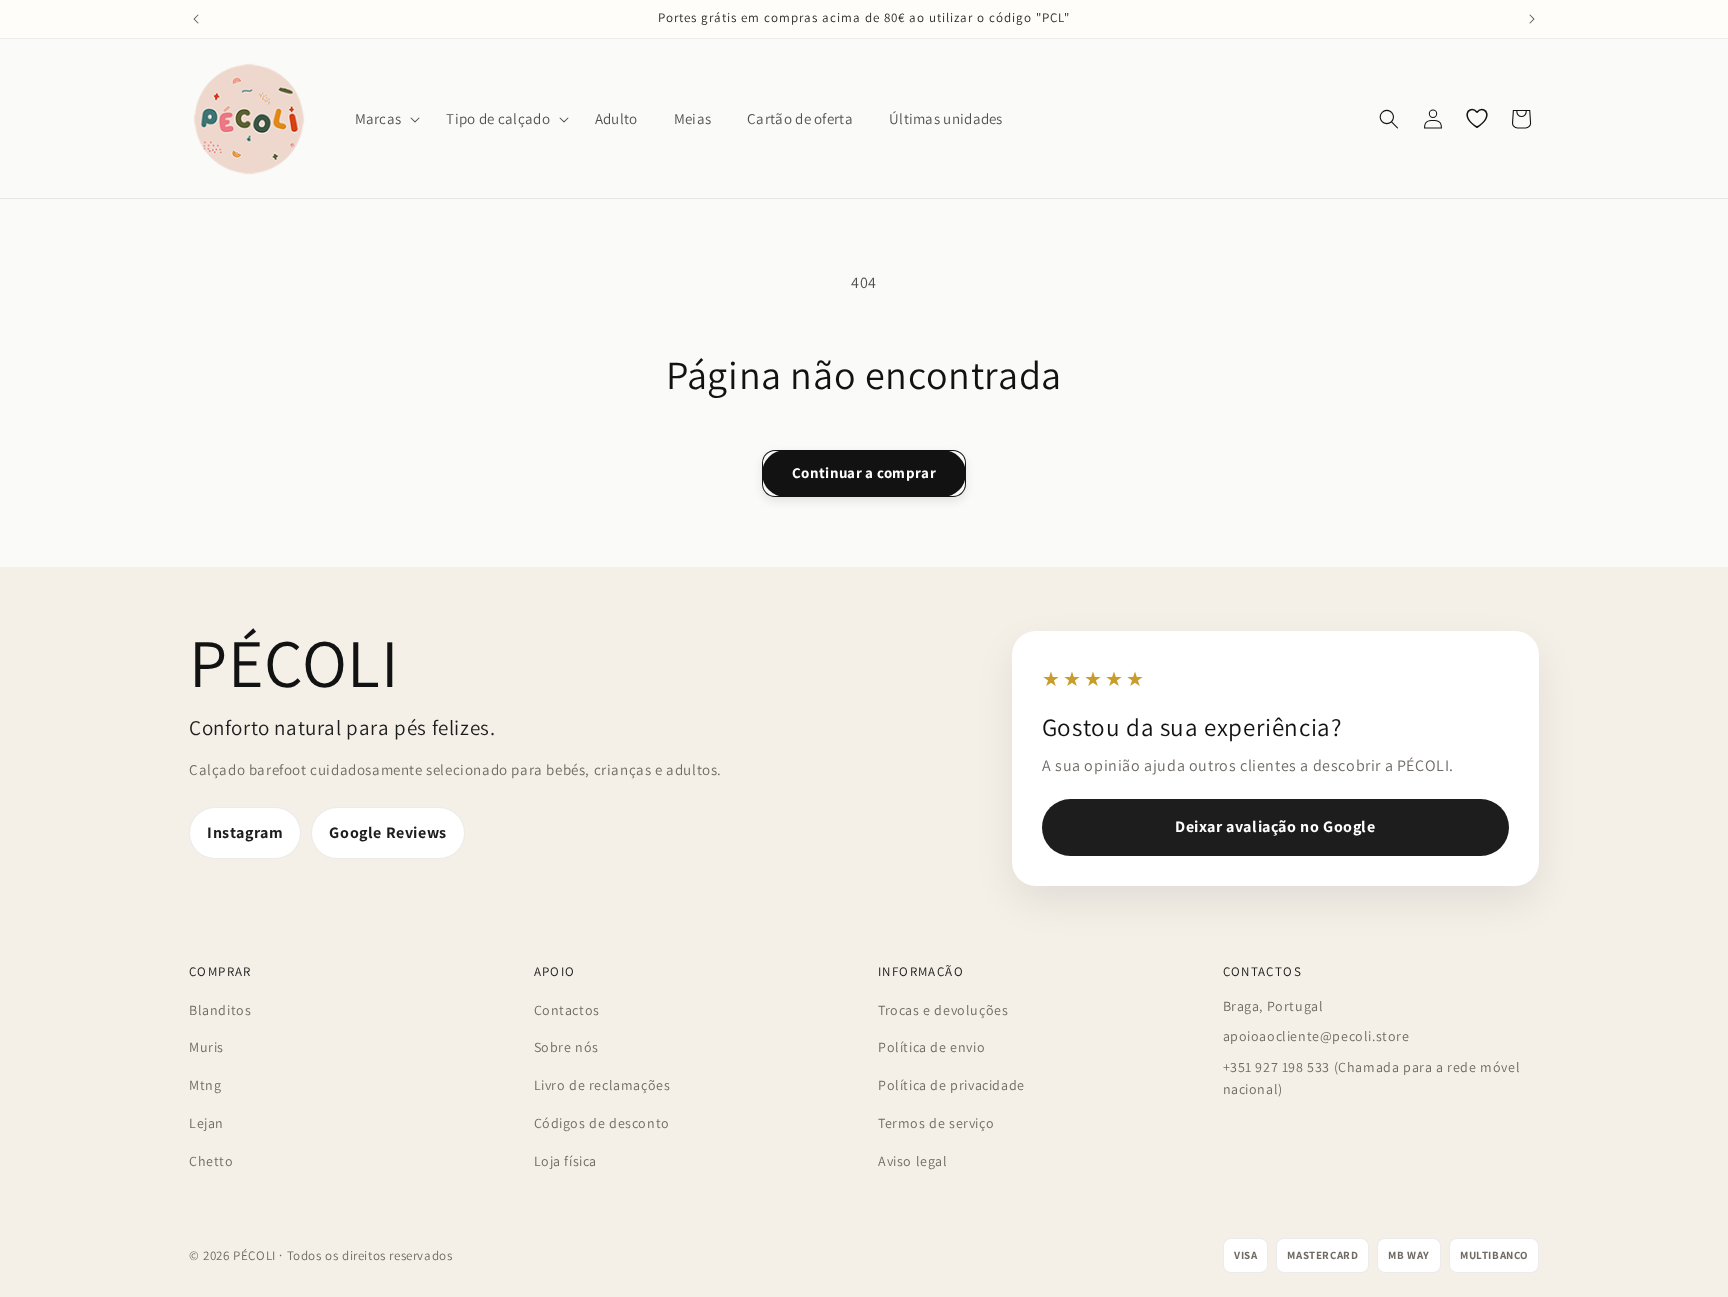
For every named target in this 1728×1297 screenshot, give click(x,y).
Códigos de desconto (602, 1123)
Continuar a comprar (864, 472)
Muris (206, 1047)
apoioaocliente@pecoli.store (1316, 1036)
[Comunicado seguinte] (1532, 19)
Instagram (245, 832)
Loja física (566, 1161)
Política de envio (931, 1047)
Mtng (205, 1085)
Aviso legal (913, 1161)
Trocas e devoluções (943, 1010)
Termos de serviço (936, 1123)
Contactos (567, 1010)
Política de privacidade (951, 1085)
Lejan (206, 1123)
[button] (383, 119)
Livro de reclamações (602, 1085)
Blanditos (220, 1010)
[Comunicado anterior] (196, 19)
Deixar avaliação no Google (1275, 826)
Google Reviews (387, 832)
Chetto (211, 1161)
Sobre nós (566, 1047)
